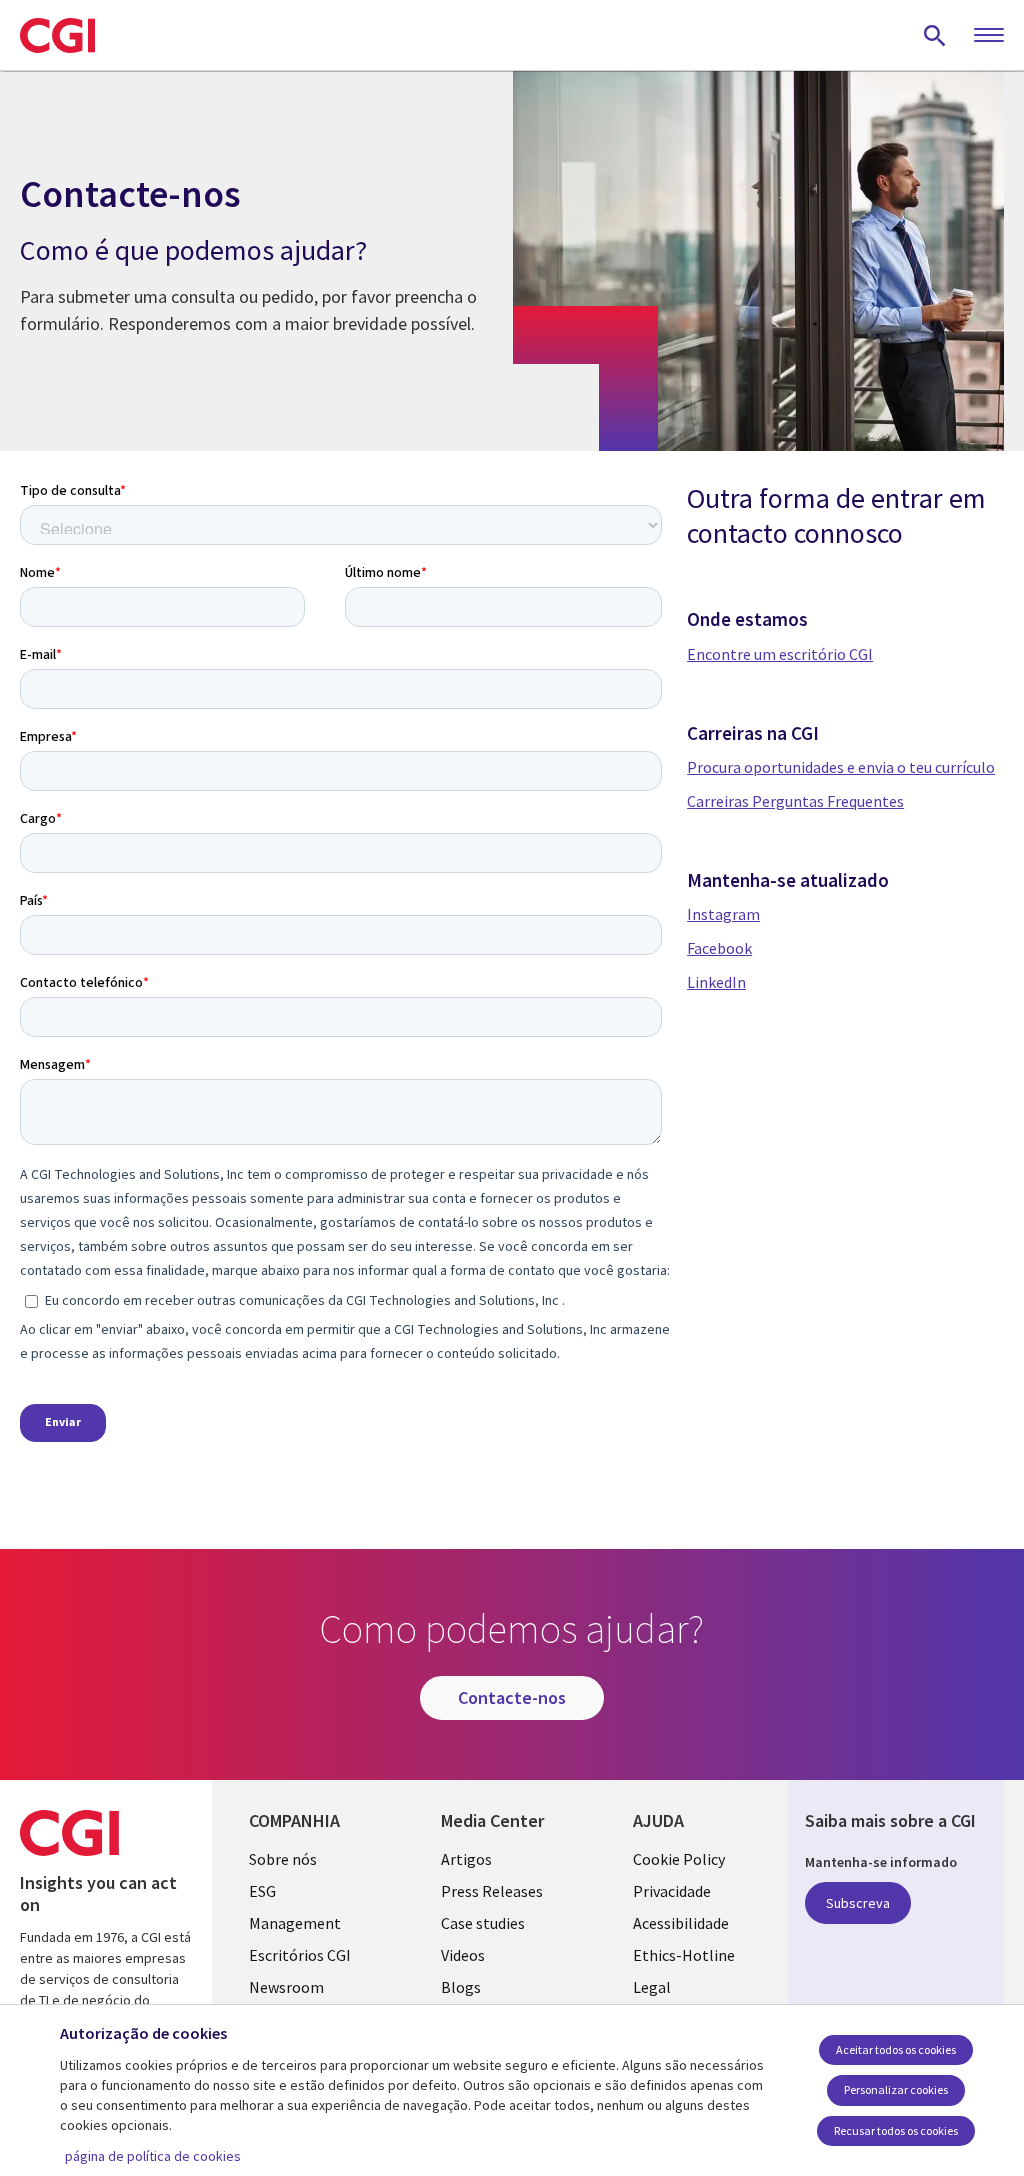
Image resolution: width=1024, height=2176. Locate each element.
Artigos (466, 1859)
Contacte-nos (512, 1697)
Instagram (723, 914)
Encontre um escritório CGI (780, 654)
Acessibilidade (681, 1923)
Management (295, 1923)
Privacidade (672, 1891)
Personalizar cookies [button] (896, 2089)
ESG (262, 1891)
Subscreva (858, 1903)
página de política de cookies (153, 2156)
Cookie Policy (679, 1859)
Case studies (483, 1923)
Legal (652, 1987)
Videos (463, 1955)
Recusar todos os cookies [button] (896, 2130)
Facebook (719, 948)
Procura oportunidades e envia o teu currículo (841, 767)
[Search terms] (935, 35)
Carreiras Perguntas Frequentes (795, 801)
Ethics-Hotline (684, 1955)
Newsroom (286, 1987)
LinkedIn (716, 982)
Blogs (461, 1987)
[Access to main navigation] (989, 36)
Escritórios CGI (300, 1955)
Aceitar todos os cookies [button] (896, 2049)
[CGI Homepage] (57, 35)
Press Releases (492, 1891)
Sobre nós (283, 1859)
